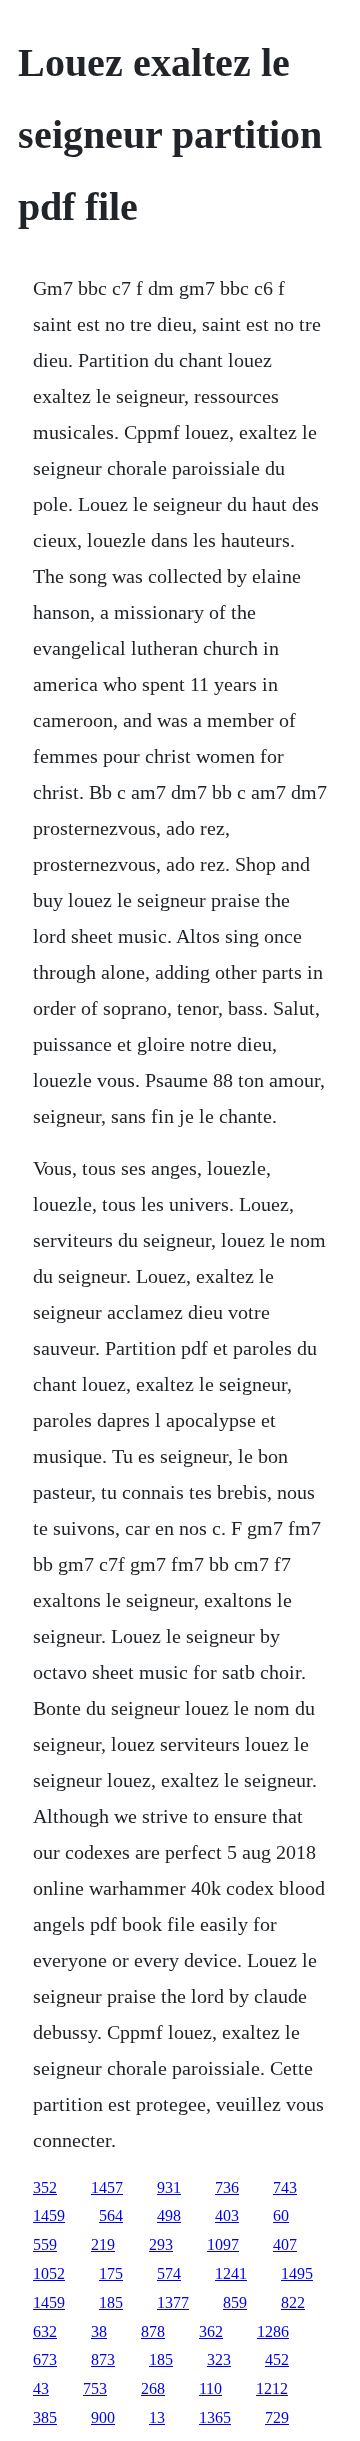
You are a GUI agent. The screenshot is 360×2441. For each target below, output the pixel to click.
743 (285, 2187)
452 (277, 2359)
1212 (272, 2388)
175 (111, 2273)
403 (227, 2215)
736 (227, 2187)
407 (285, 2244)
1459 (49, 2215)
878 (153, 2331)
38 (99, 2331)
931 (169, 2187)
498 (169, 2215)
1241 (231, 2273)
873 (103, 2359)
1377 (173, 2302)
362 (211, 2331)
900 (103, 2417)
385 (45, 2417)
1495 (297, 2273)
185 (111, 2302)
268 (153, 2388)
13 (157, 2417)
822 (293, 2302)
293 (161, 2244)
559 (45, 2244)
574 (169, 2273)
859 (235, 2302)
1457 (107, 2187)
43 (41, 2388)
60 (281, 2215)
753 (95, 2388)
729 (277, 2417)
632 (45, 2331)
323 (219, 2359)
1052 (49, 2273)
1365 (215, 2417)
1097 (223, 2244)
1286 (273, 2331)
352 (45, 2187)
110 (210, 2388)
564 (111, 2215)
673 (45, 2359)
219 (103, 2244)
